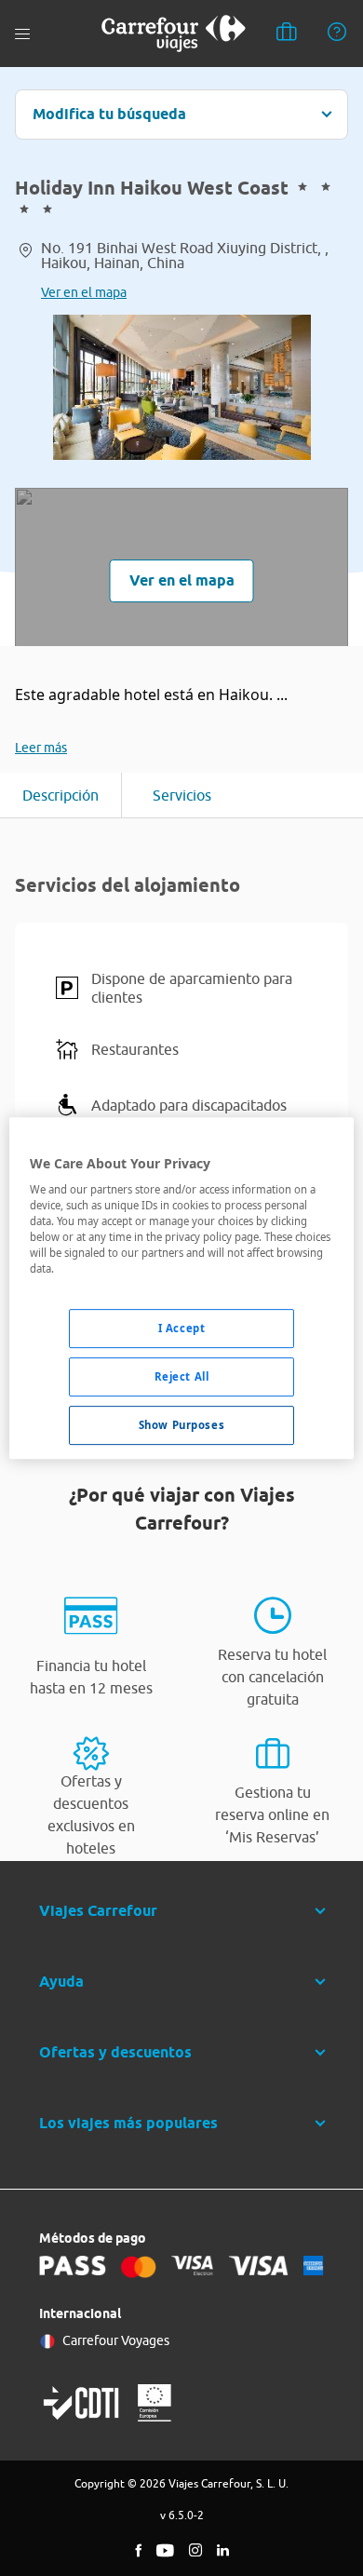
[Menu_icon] (22, 34)
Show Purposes (181, 1425)
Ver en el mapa (84, 292)
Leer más (41, 748)
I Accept (182, 1329)
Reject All (182, 1377)
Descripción (60, 795)
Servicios (182, 795)
